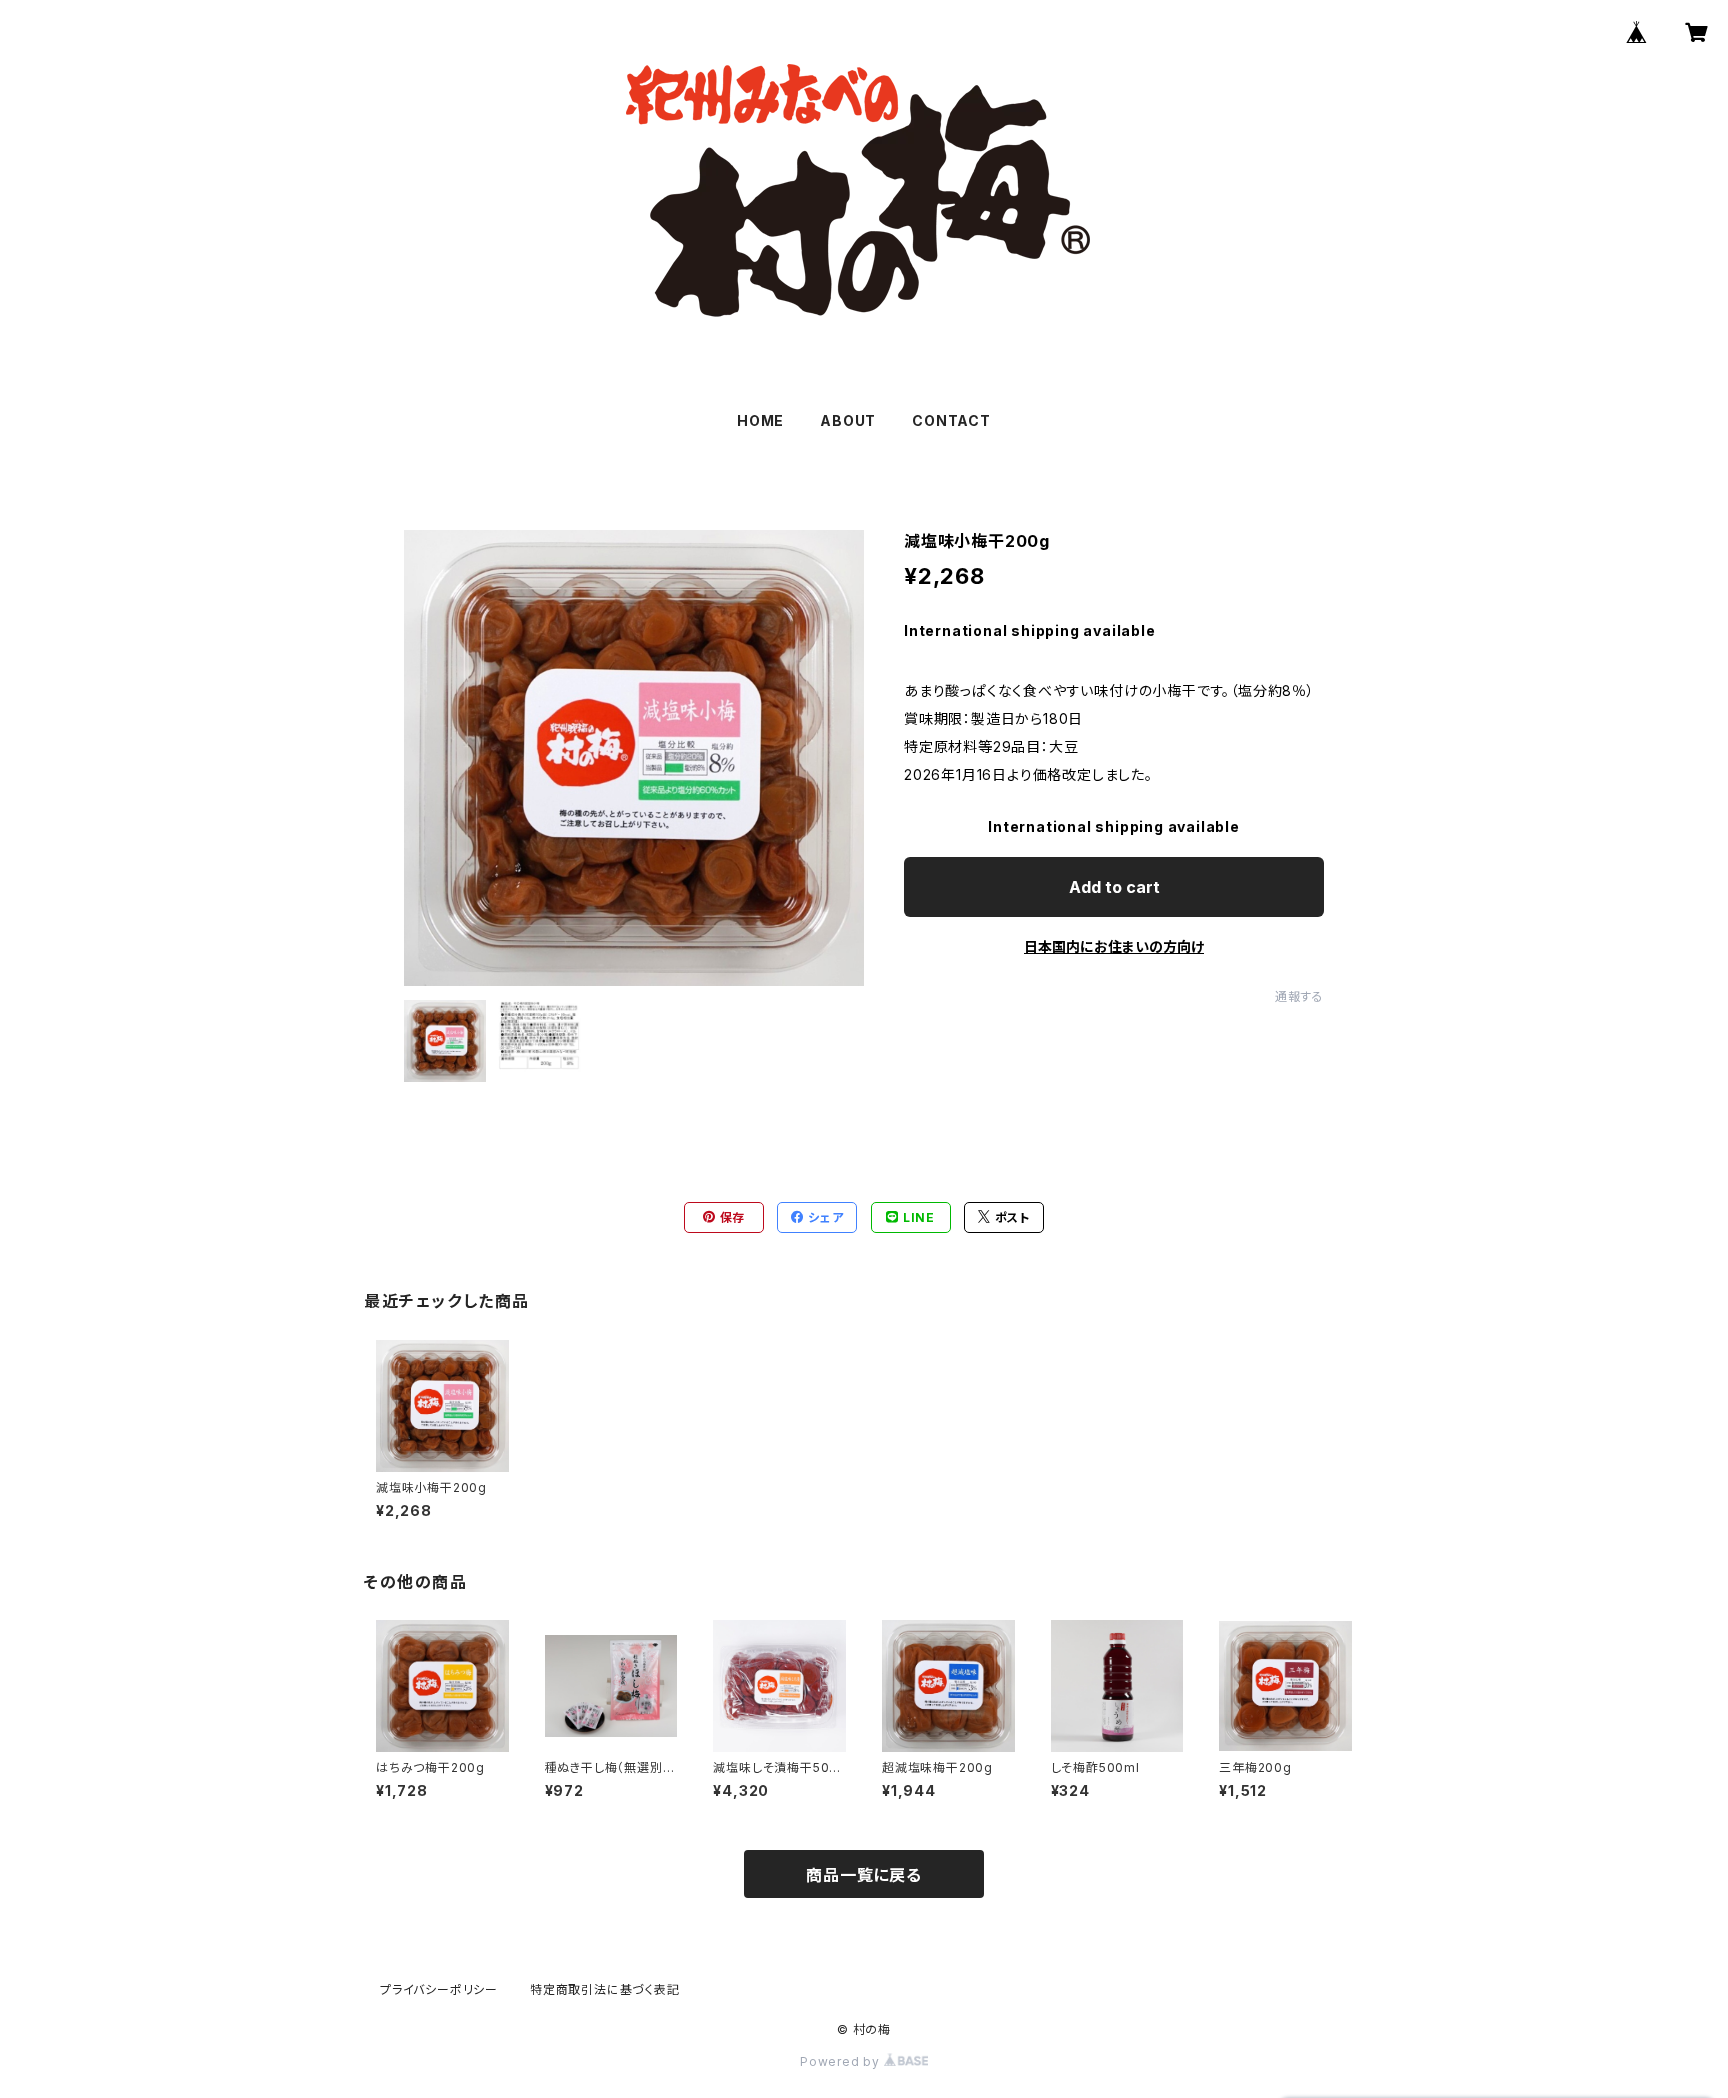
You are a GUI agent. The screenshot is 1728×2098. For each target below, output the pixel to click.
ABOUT (848, 420)
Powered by (842, 2061)
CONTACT (951, 420)
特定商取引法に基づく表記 (605, 1989)
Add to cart (1114, 887)
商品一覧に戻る (864, 1875)
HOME (760, 420)
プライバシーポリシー (439, 1989)
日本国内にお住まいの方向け (1114, 946)
